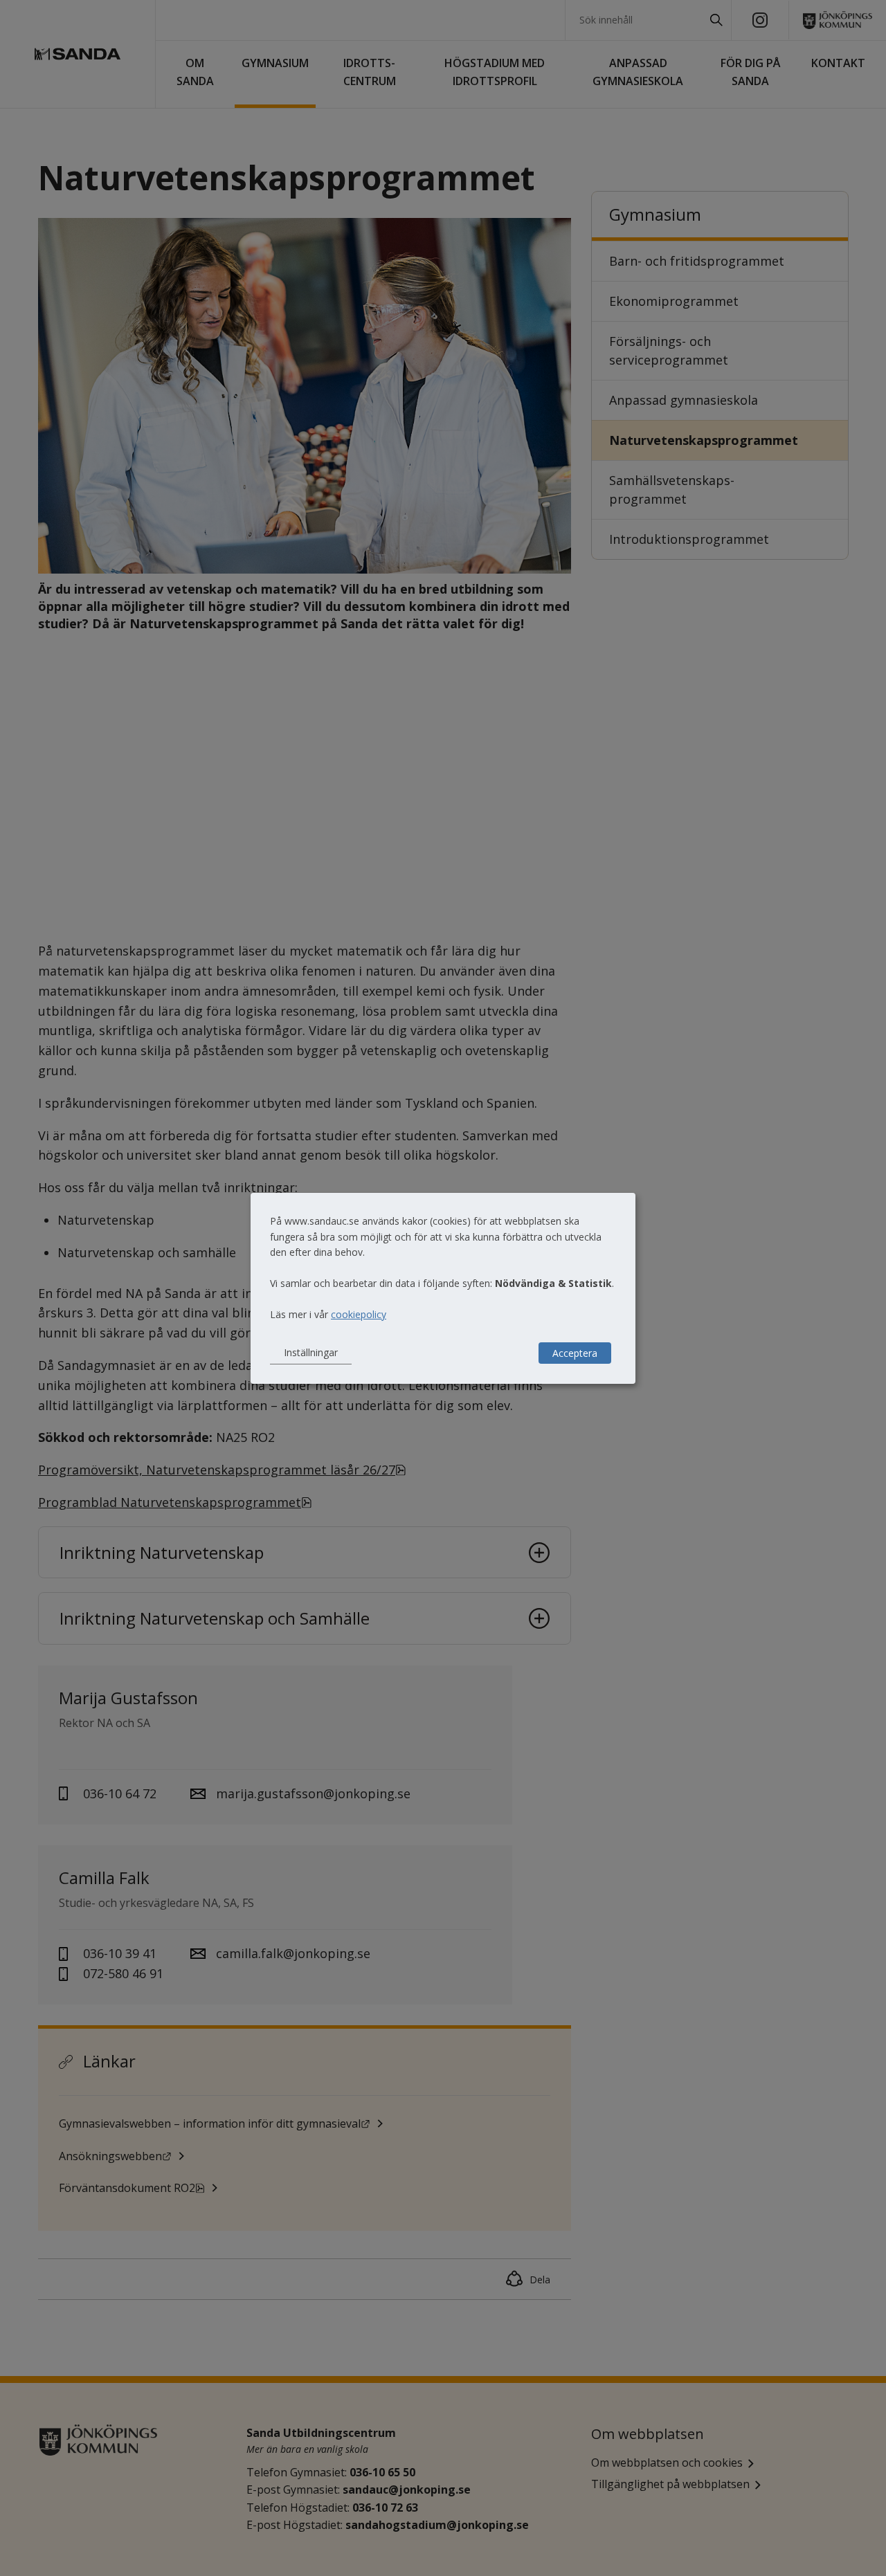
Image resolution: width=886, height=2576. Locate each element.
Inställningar (311, 1352)
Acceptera (575, 1353)
